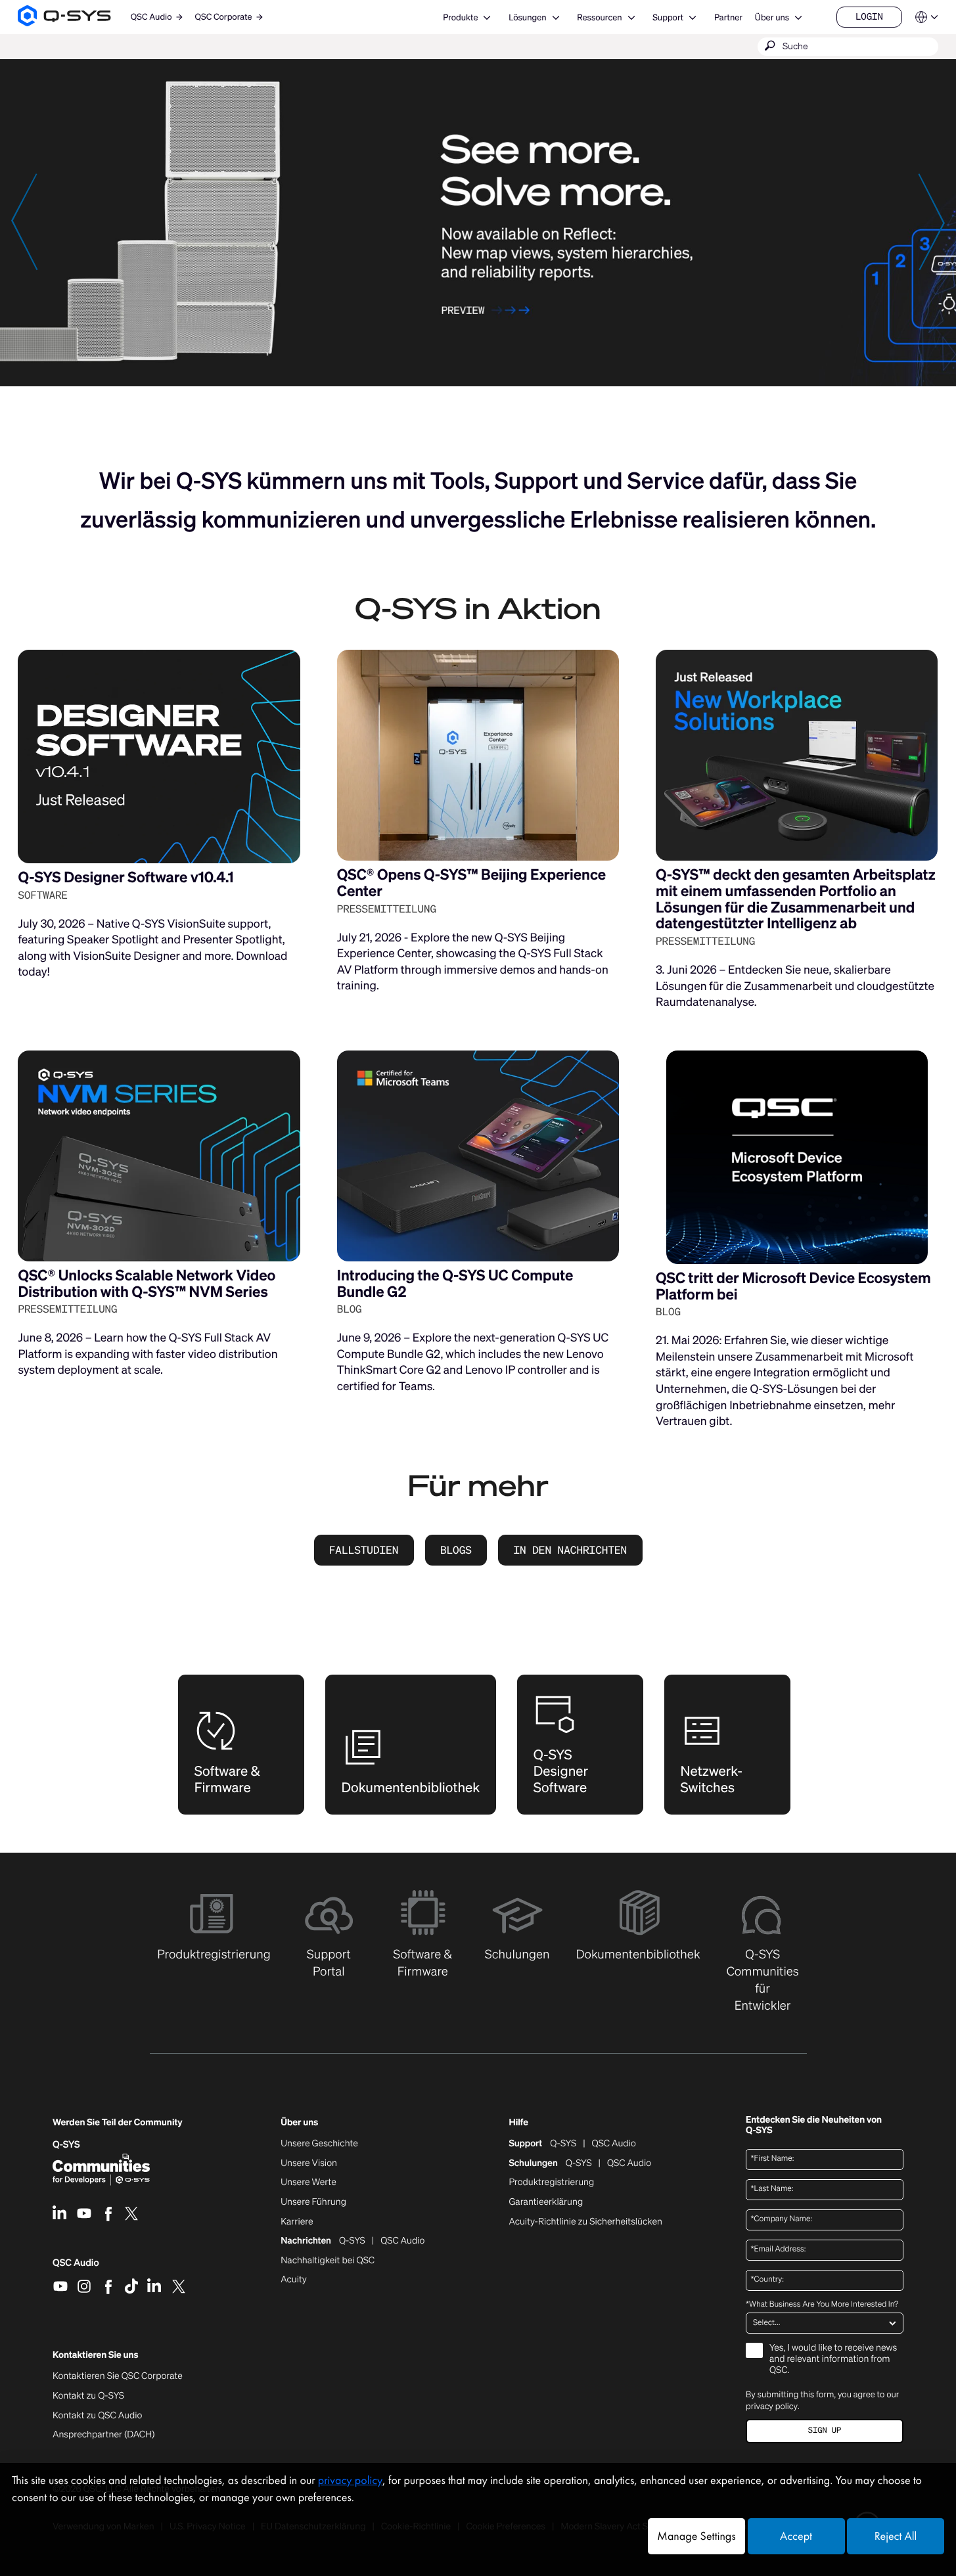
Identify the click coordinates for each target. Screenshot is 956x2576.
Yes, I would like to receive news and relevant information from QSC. (833, 2360)
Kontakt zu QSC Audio (97, 2416)
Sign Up (825, 2430)
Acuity (294, 2280)
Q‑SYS (66, 2145)
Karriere (297, 2222)
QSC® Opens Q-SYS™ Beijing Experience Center (471, 883)
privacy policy (772, 2406)
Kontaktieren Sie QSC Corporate (118, 2376)
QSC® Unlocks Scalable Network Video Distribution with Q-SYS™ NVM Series (147, 1284)
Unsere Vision (309, 2163)
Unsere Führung (313, 2202)
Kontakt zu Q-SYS (88, 2396)
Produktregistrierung (551, 2182)
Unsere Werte (308, 2182)
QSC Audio (76, 2267)
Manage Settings (696, 2536)
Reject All (896, 2536)
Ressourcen (599, 17)
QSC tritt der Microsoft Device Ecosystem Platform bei (793, 1286)
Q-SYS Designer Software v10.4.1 (125, 877)
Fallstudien (364, 1550)
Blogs (456, 1550)
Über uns (772, 17)
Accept (796, 2536)
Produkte (460, 17)
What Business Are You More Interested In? (822, 2305)
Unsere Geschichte (319, 2144)
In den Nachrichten (570, 1550)
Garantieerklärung (546, 2202)
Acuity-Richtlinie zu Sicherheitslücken (585, 2222)
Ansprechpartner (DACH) (104, 2434)
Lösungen (527, 17)
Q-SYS (563, 2144)
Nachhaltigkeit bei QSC (328, 2261)
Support (668, 17)
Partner (728, 17)
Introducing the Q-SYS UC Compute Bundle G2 (455, 1284)
